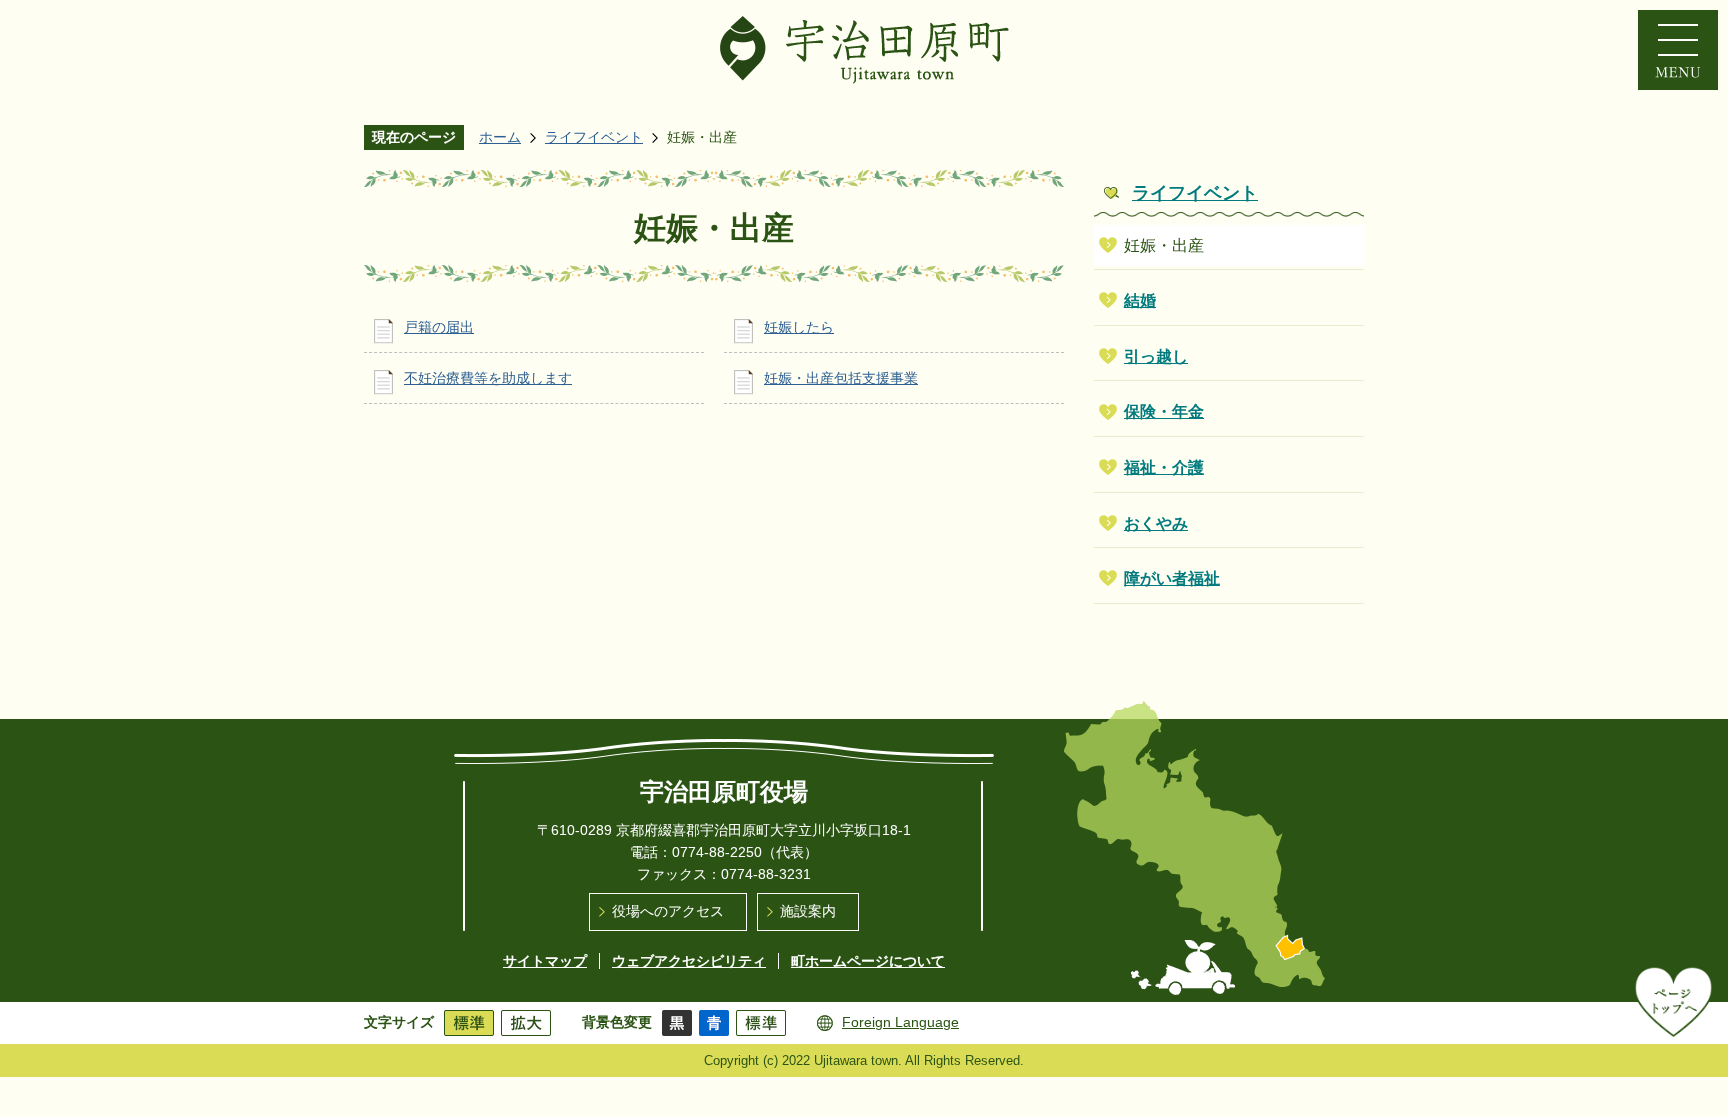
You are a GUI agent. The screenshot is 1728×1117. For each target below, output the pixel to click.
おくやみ (1156, 523)
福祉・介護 (1164, 467)
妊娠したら (799, 327)
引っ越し (1156, 356)
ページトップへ (1673, 1001)
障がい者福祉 (1172, 578)
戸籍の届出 (439, 327)
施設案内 (808, 911)
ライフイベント (594, 137)
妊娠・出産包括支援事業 (841, 378)
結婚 (1140, 300)
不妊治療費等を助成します (488, 378)
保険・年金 (1164, 411)
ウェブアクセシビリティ (689, 961)
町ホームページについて (868, 961)
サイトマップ (545, 961)
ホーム (500, 137)
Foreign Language (900, 1022)
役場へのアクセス (668, 911)
